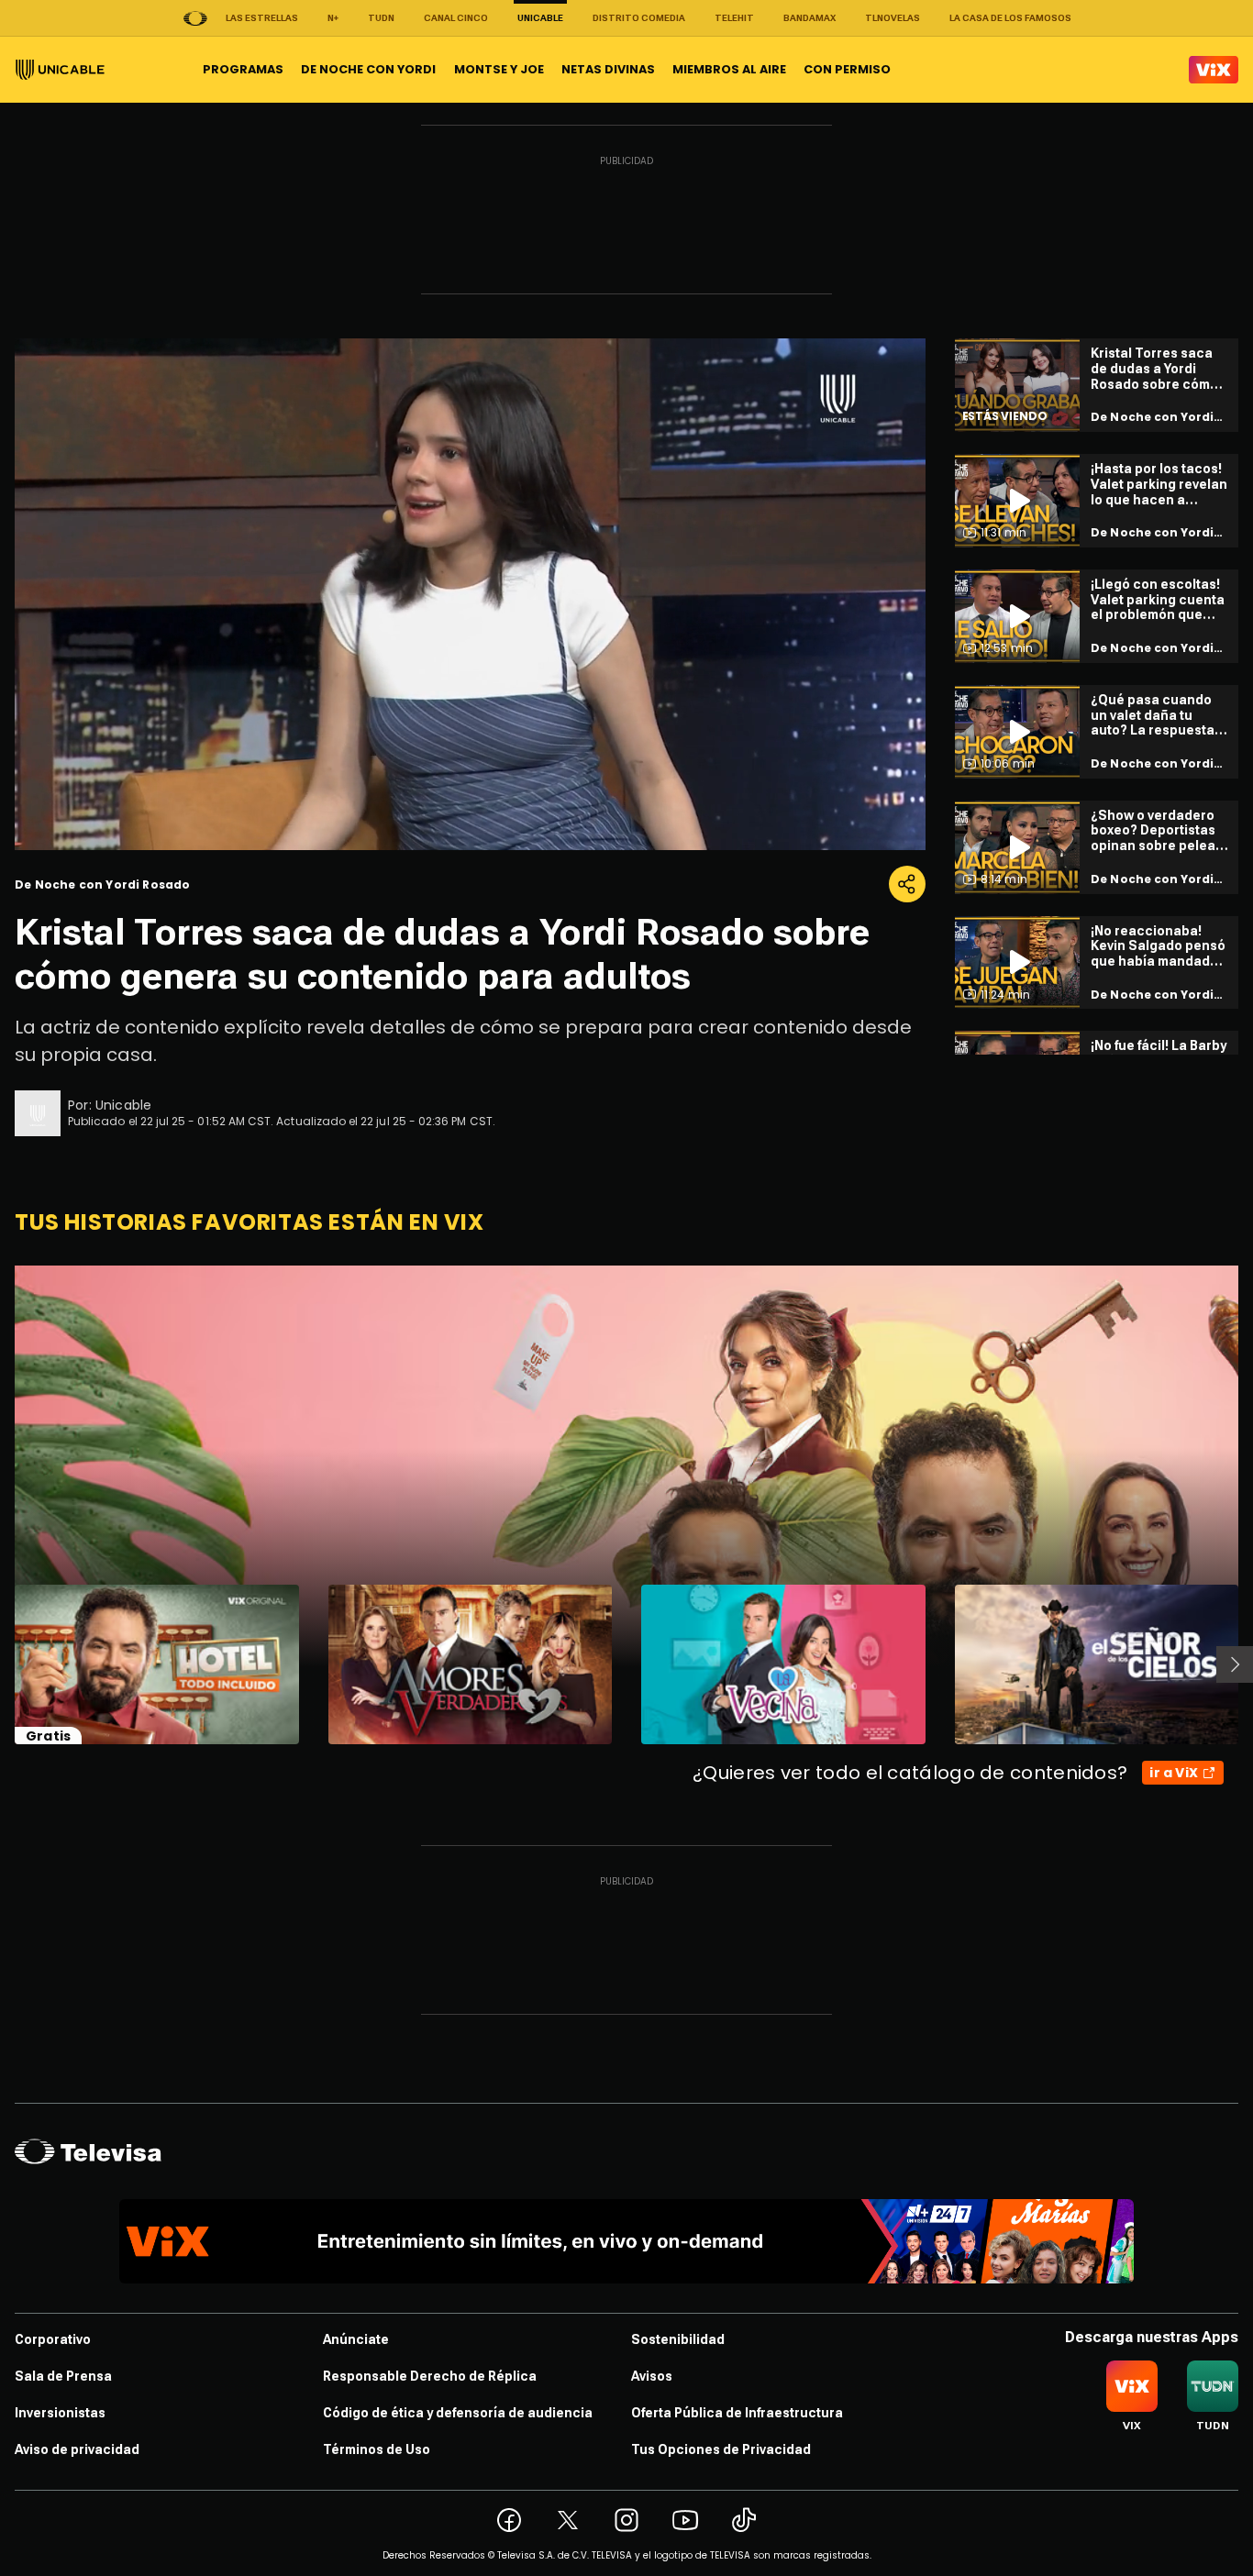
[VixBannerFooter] (626, 2241)
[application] (470, 594)
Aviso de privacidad (77, 2449)
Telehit (734, 18)
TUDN (381, 18)
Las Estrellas (262, 18)
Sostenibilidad (678, 2339)
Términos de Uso (377, 2449)
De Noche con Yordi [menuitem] (368, 69)
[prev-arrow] (3, 1664)
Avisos (652, 2376)
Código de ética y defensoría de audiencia (458, 2413)
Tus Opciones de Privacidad (721, 2449)
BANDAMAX (809, 18)
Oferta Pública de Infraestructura (737, 2413)
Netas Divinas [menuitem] (608, 69)
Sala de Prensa (63, 2376)
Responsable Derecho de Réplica (430, 2376)
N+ (333, 18)
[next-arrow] (1235, 1664)
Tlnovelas (893, 18)
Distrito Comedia (639, 18)
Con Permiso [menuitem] (847, 69)
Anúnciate (356, 2339)
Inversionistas (60, 2413)
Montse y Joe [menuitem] (499, 69)
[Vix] (1214, 70)
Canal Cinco (456, 18)
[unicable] (60, 70)
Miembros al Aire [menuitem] (729, 69)
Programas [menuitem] (243, 69)
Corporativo (53, 2339)
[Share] (907, 884)
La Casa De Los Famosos (1010, 18)
